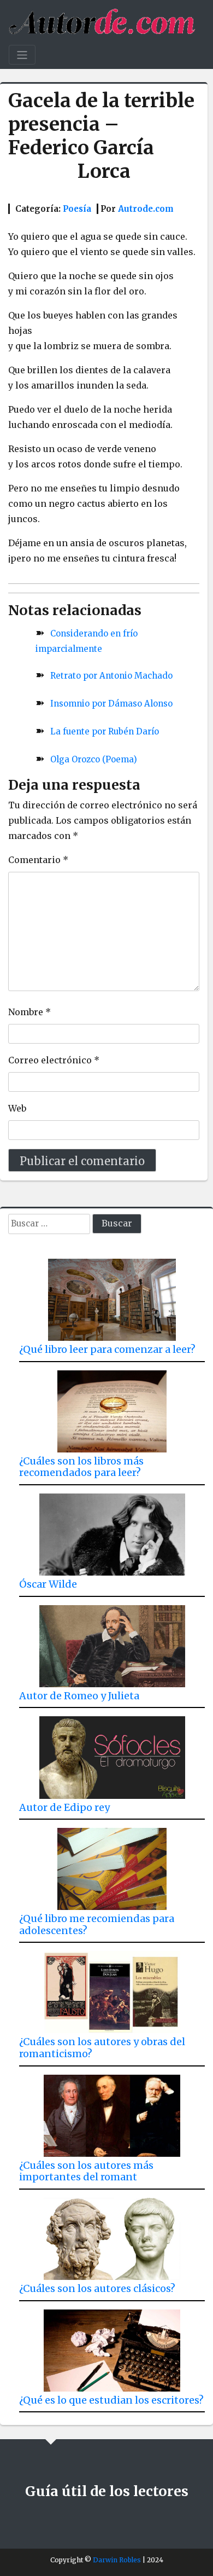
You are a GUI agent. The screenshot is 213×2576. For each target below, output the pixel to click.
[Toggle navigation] (22, 55)
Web (17, 1108)
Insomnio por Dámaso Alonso (111, 704)
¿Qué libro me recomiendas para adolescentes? (97, 1924)
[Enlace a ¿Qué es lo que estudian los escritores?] (112, 2346)
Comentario (38, 860)
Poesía (77, 209)
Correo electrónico (54, 1060)
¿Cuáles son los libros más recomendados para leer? (81, 1467)
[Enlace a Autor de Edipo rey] (112, 1753)
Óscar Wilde (48, 1584)
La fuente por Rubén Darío (105, 731)
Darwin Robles (117, 2560)
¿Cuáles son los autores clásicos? (97, 2288)
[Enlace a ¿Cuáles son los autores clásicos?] (112, 2235)
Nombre (29, 1012)
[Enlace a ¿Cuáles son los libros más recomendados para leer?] (112, 1407)
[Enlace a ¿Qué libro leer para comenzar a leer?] (112, 1296)
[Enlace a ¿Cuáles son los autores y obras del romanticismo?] (112, 1988)
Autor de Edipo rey (64, 1807)
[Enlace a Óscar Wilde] (112, 1530)
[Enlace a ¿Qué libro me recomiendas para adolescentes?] (112, 1865)
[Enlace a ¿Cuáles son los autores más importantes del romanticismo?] (112, 2112)
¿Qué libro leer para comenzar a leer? (107, 1349)
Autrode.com (146, 209)
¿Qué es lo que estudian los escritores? (111, 2400)
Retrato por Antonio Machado (111, 676)
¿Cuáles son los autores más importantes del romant (86, 2171)
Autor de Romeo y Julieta (79, 1696)
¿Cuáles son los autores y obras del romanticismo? (102, 2048)
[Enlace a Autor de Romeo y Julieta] (112, 1642)
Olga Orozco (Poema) (94, 759)
